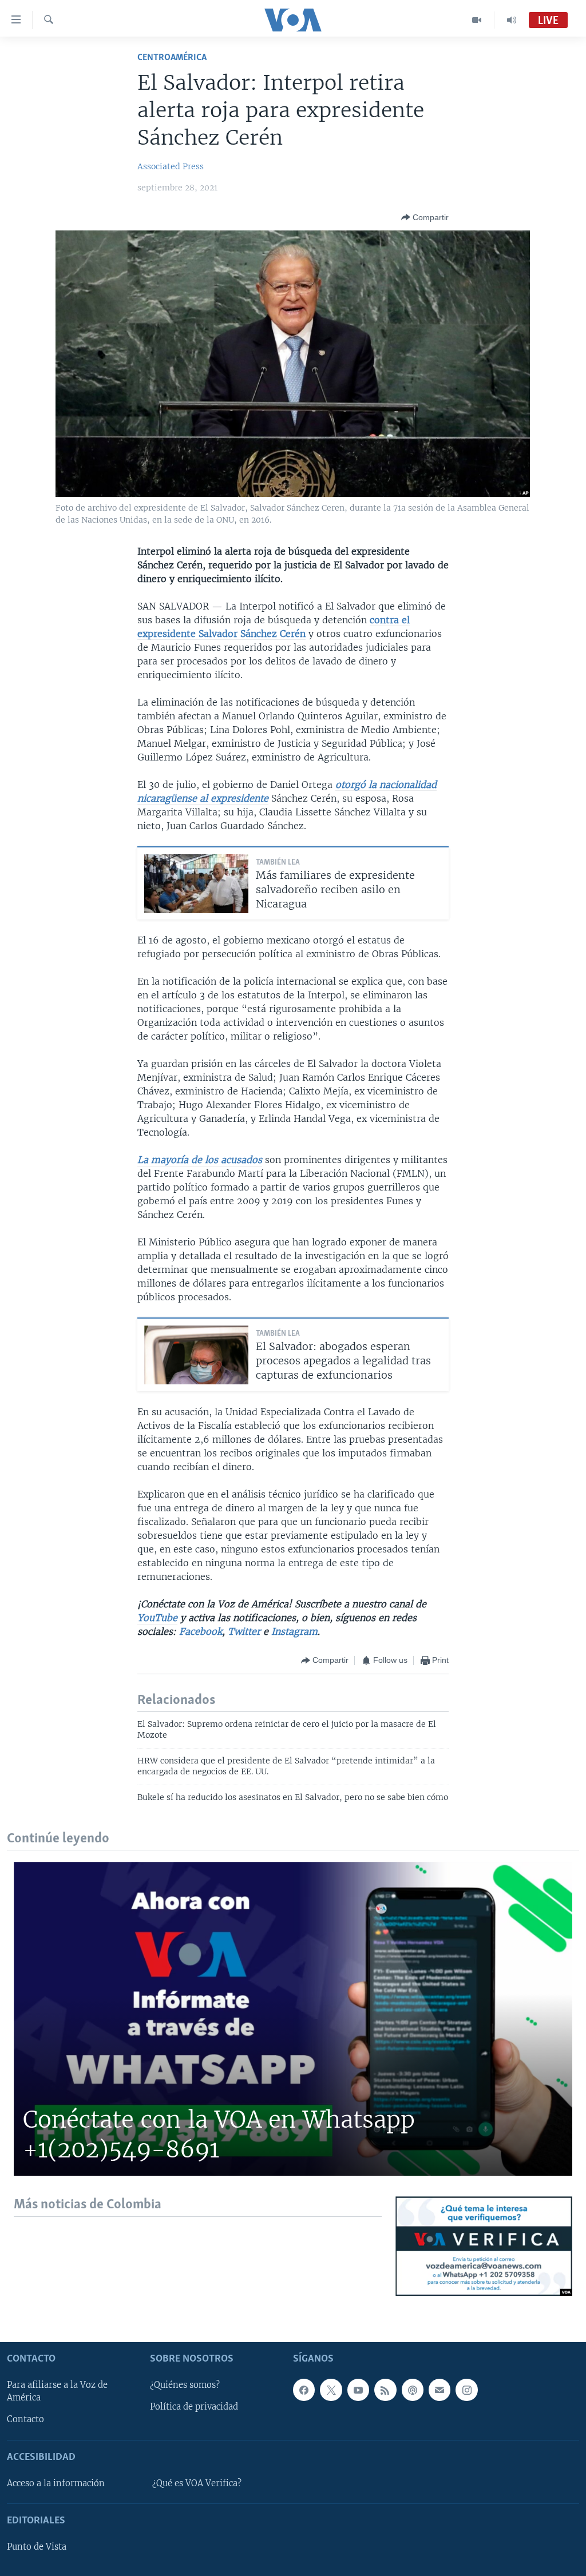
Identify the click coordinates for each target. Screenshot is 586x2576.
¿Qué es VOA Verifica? (197, 2483)
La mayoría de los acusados (200, 1160)
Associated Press (171, 166)
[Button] (425, 217)
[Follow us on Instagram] (466, 2390)
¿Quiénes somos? (185, 2385)
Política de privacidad (194, 2407)
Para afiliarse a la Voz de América (57, 2391)
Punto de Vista (37, 2547)
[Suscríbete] (439, 2390)
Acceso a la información (56, 2483)
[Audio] (512, 20)
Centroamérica (172, 57)
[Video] (477, 20)
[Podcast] (413, 2390)
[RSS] (385, 2390)
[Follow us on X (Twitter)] (331, 2390)
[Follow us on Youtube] (358, 2390)
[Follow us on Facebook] (304, 2390)
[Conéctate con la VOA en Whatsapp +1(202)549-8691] (293, 2019)
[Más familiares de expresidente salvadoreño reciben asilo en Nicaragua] (196, 884)
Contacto (25, 2419)
